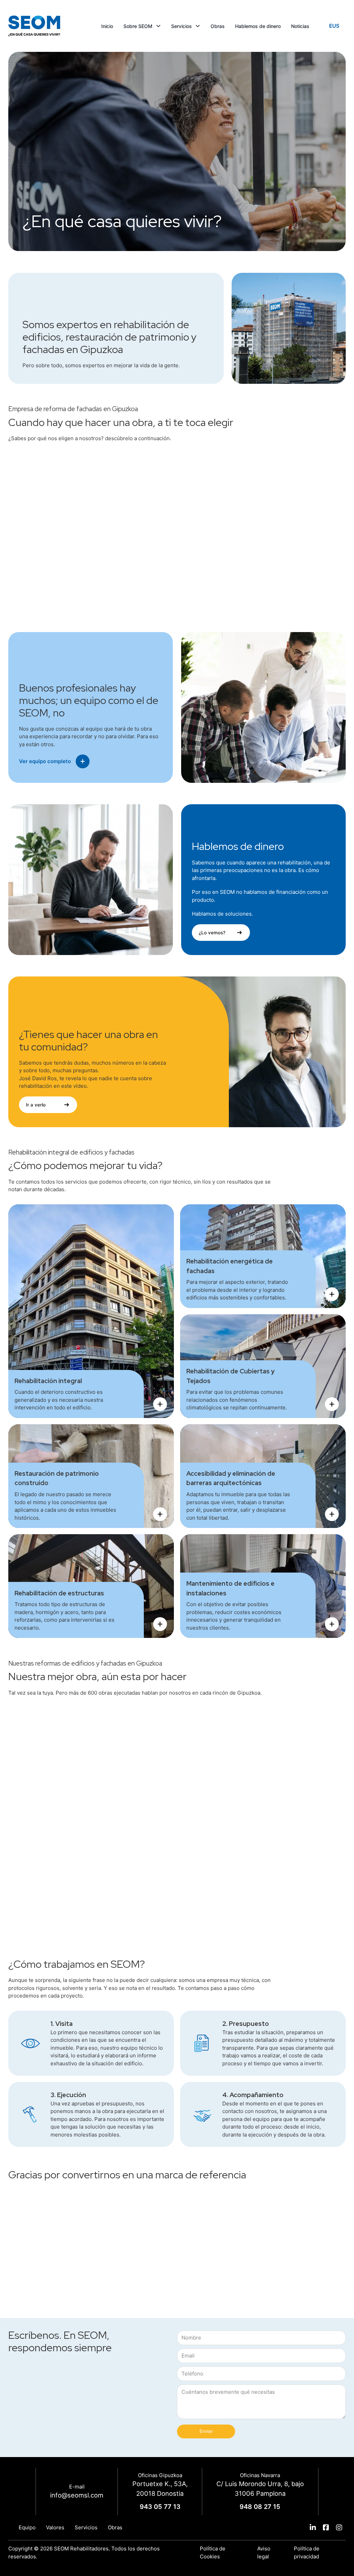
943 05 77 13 (160, 2506)
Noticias (300, 26)
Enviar (206, 2431)
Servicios (181, 26)
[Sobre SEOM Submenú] (158, 26)
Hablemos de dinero (258, 26)
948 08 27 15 (260, 2506)
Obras (218, 26)
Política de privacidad (307, 2552)
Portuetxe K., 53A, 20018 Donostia (160, 2489)
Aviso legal (264, 2552)
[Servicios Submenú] (198, 26)
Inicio (107, 26)
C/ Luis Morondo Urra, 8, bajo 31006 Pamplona (260, 2489)
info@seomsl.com (77, 2495)
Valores (55, 2527)
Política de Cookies (213, 2552)
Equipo (27, 2527)
